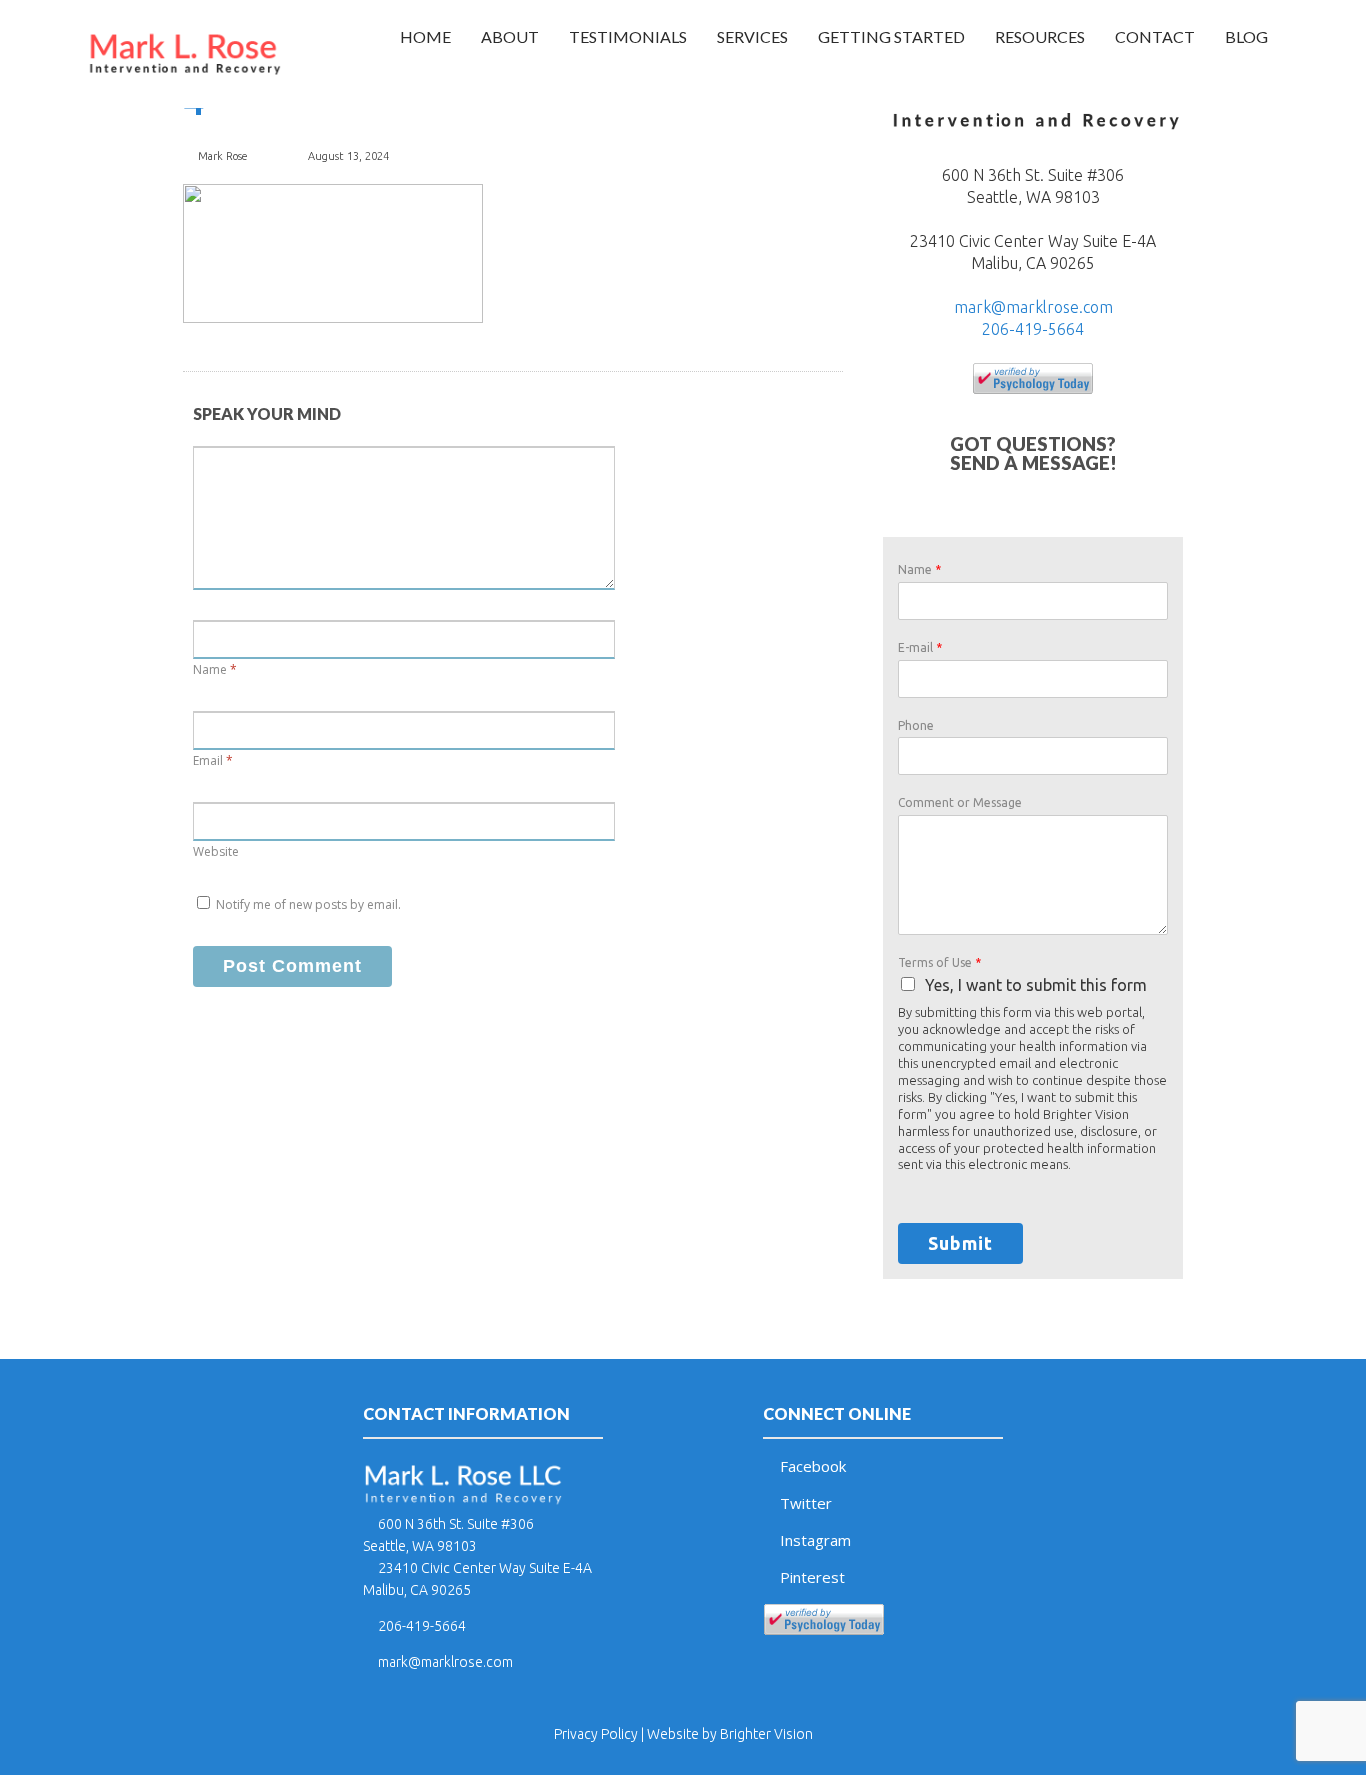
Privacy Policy (596, 1734)
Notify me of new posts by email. (308, 904)
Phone (916, 725)
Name (210, 669)
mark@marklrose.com (1033, 307)
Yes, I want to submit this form (1036, 985)
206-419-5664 (1033, 329)
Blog (1246, 36)
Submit (960, 1243)
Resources (1040, 36)
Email (208, 760)
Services (752, 36)
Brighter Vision (766, 1734)
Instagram (815, 1540)
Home (425, 36)
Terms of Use (939, 962)
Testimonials (628, 36)
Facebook (813, 1466)
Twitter (806, 1503)
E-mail (920, 647)
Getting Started (891, 36)
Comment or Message (960, 802)
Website (216, 851)
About (510, 36)
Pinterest (812, 1577)
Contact (1155, 36)
